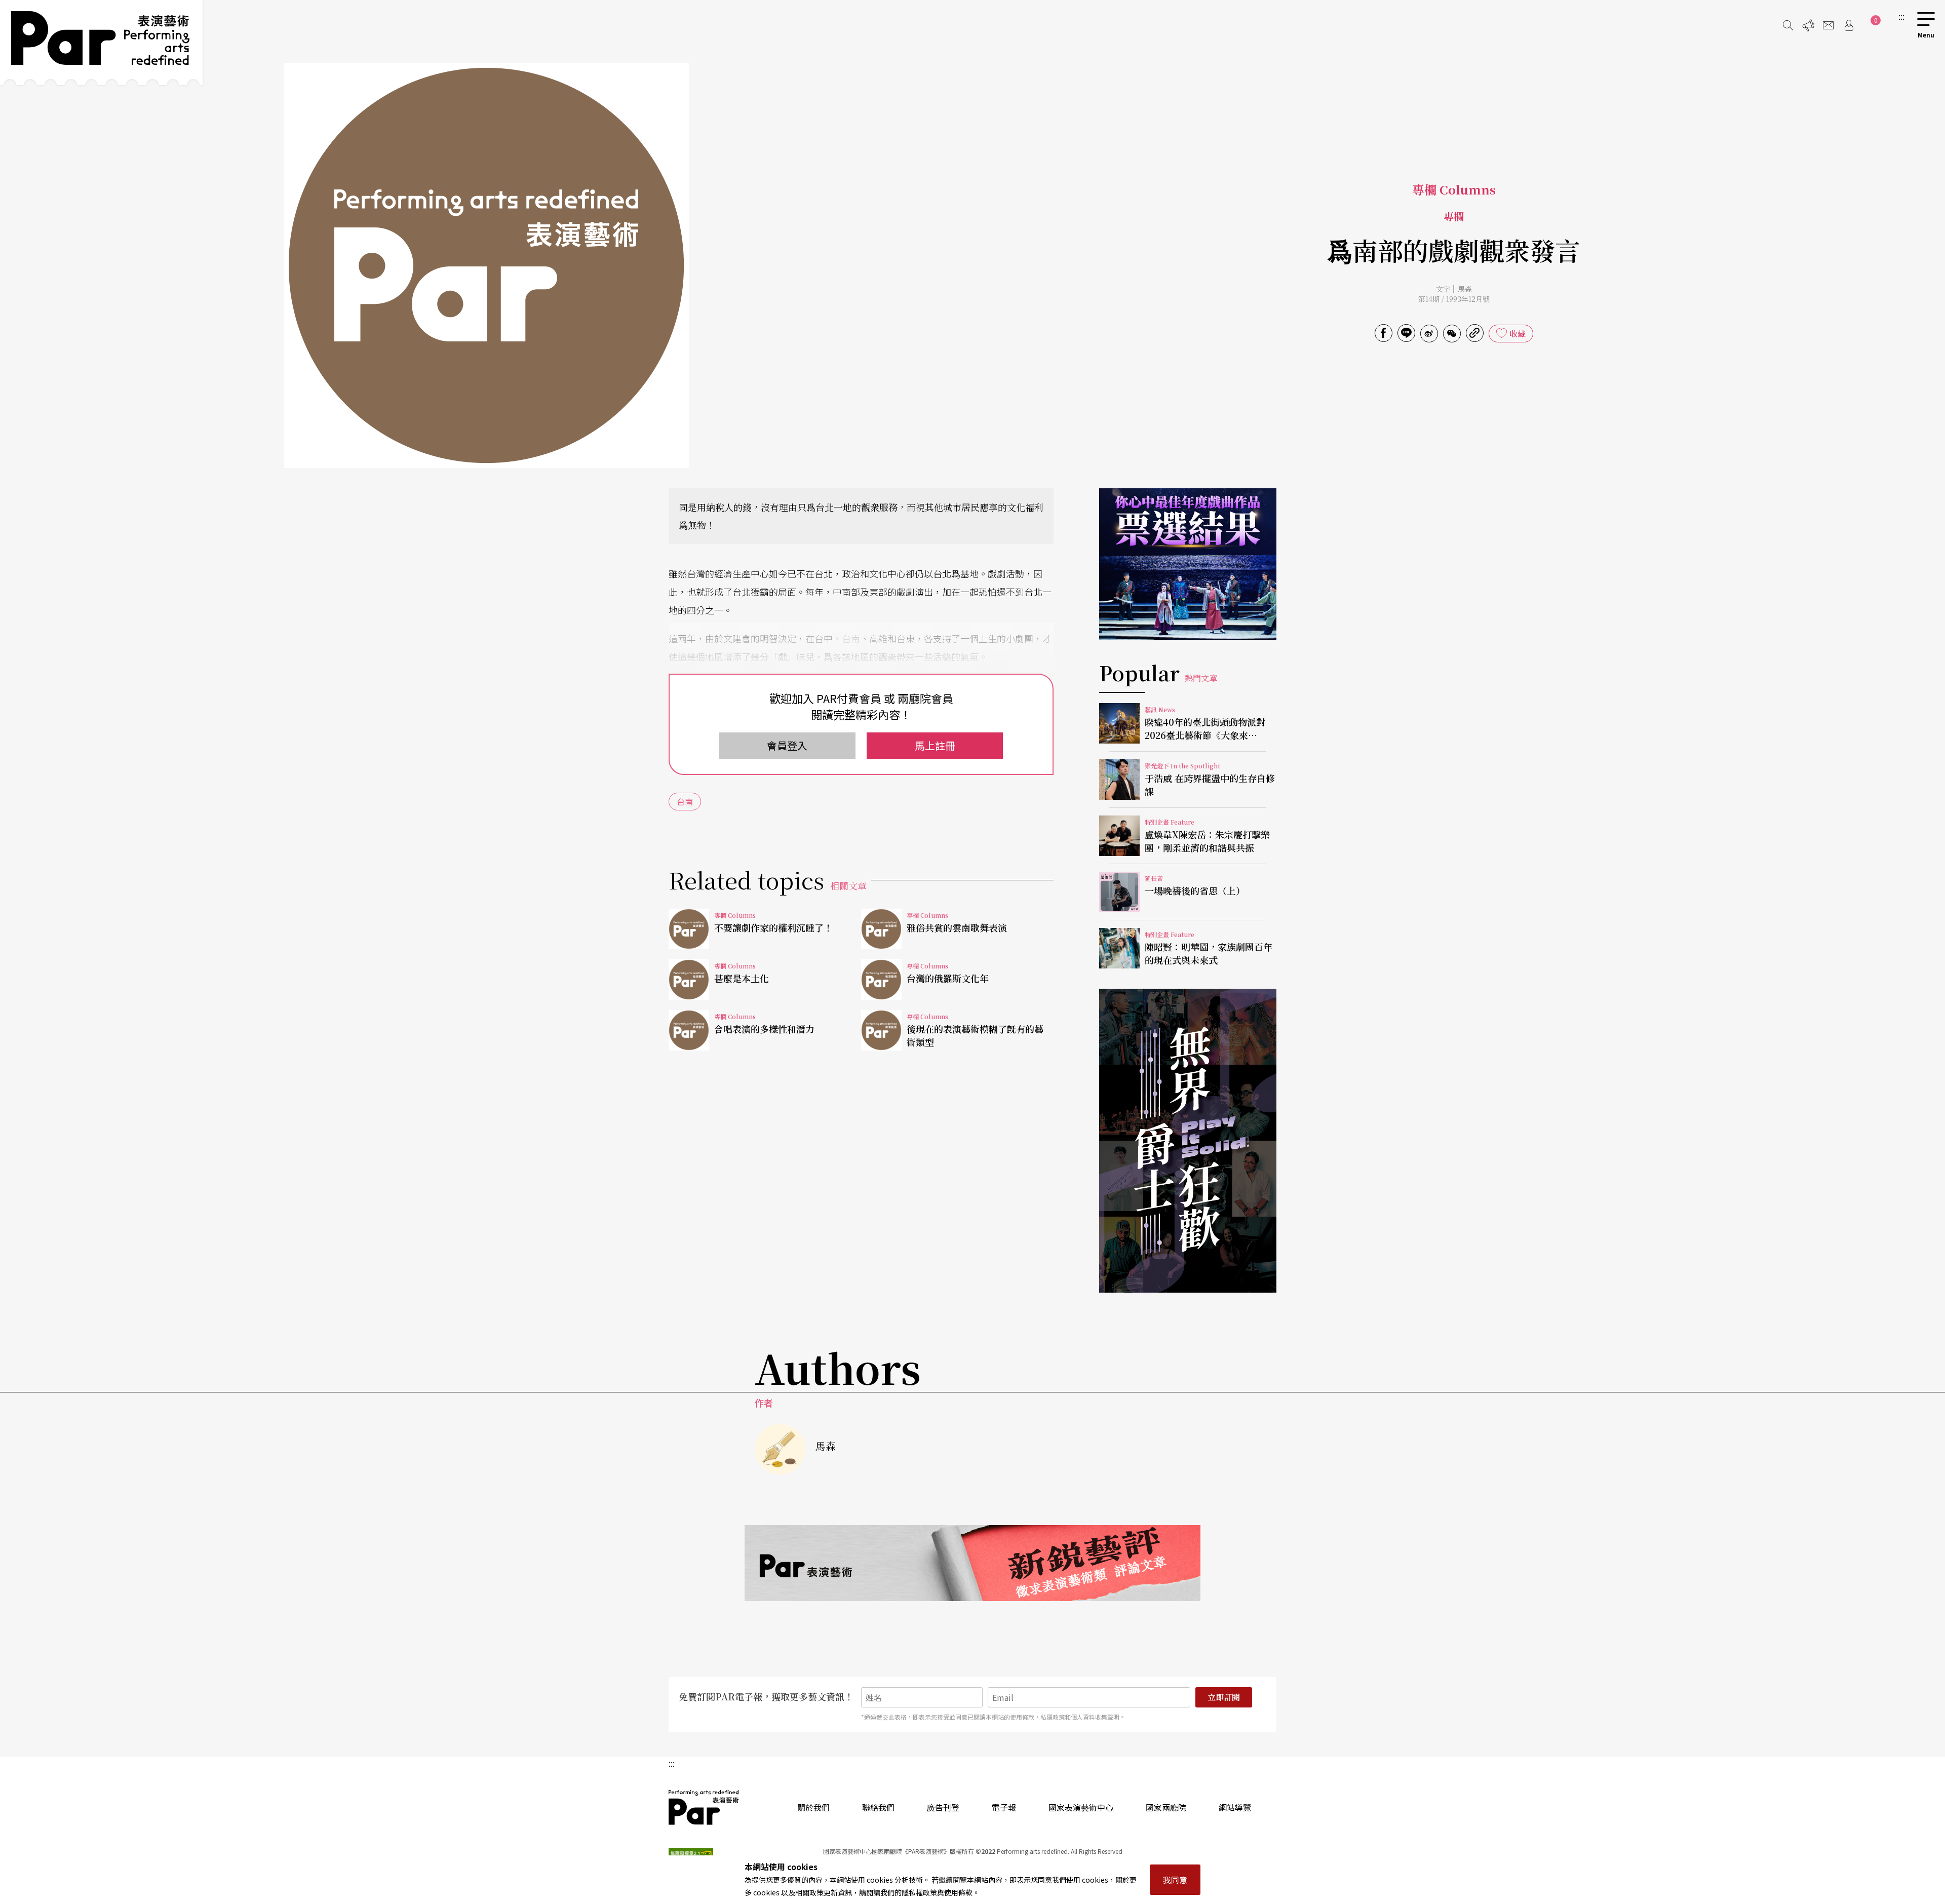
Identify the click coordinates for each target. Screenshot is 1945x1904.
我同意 (1175, 1880)
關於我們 (813, 1807)
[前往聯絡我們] (1829, 25)
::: (1901, 16)
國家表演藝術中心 (1081, 1807)
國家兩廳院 (1166, 1807)
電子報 (1004, 1807)
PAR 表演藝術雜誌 (704, 1807)
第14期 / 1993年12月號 (1454, 299)
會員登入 (787, 745)
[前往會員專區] (1849, 25)
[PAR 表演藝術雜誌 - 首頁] (101, 43)
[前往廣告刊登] (1808, 25)
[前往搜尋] (1788, 25)
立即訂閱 (1224, 1697)
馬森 (1465, 289)
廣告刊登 (943, 1807)
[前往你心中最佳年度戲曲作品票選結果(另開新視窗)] (1188, 564)
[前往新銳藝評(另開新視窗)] (972, 1563)
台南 (851, 638)
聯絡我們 (878, 1807)
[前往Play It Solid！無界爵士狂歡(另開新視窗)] (1188, 1141)
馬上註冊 (935, 745)
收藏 (1518, 333)
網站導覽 (1235, 1807)
